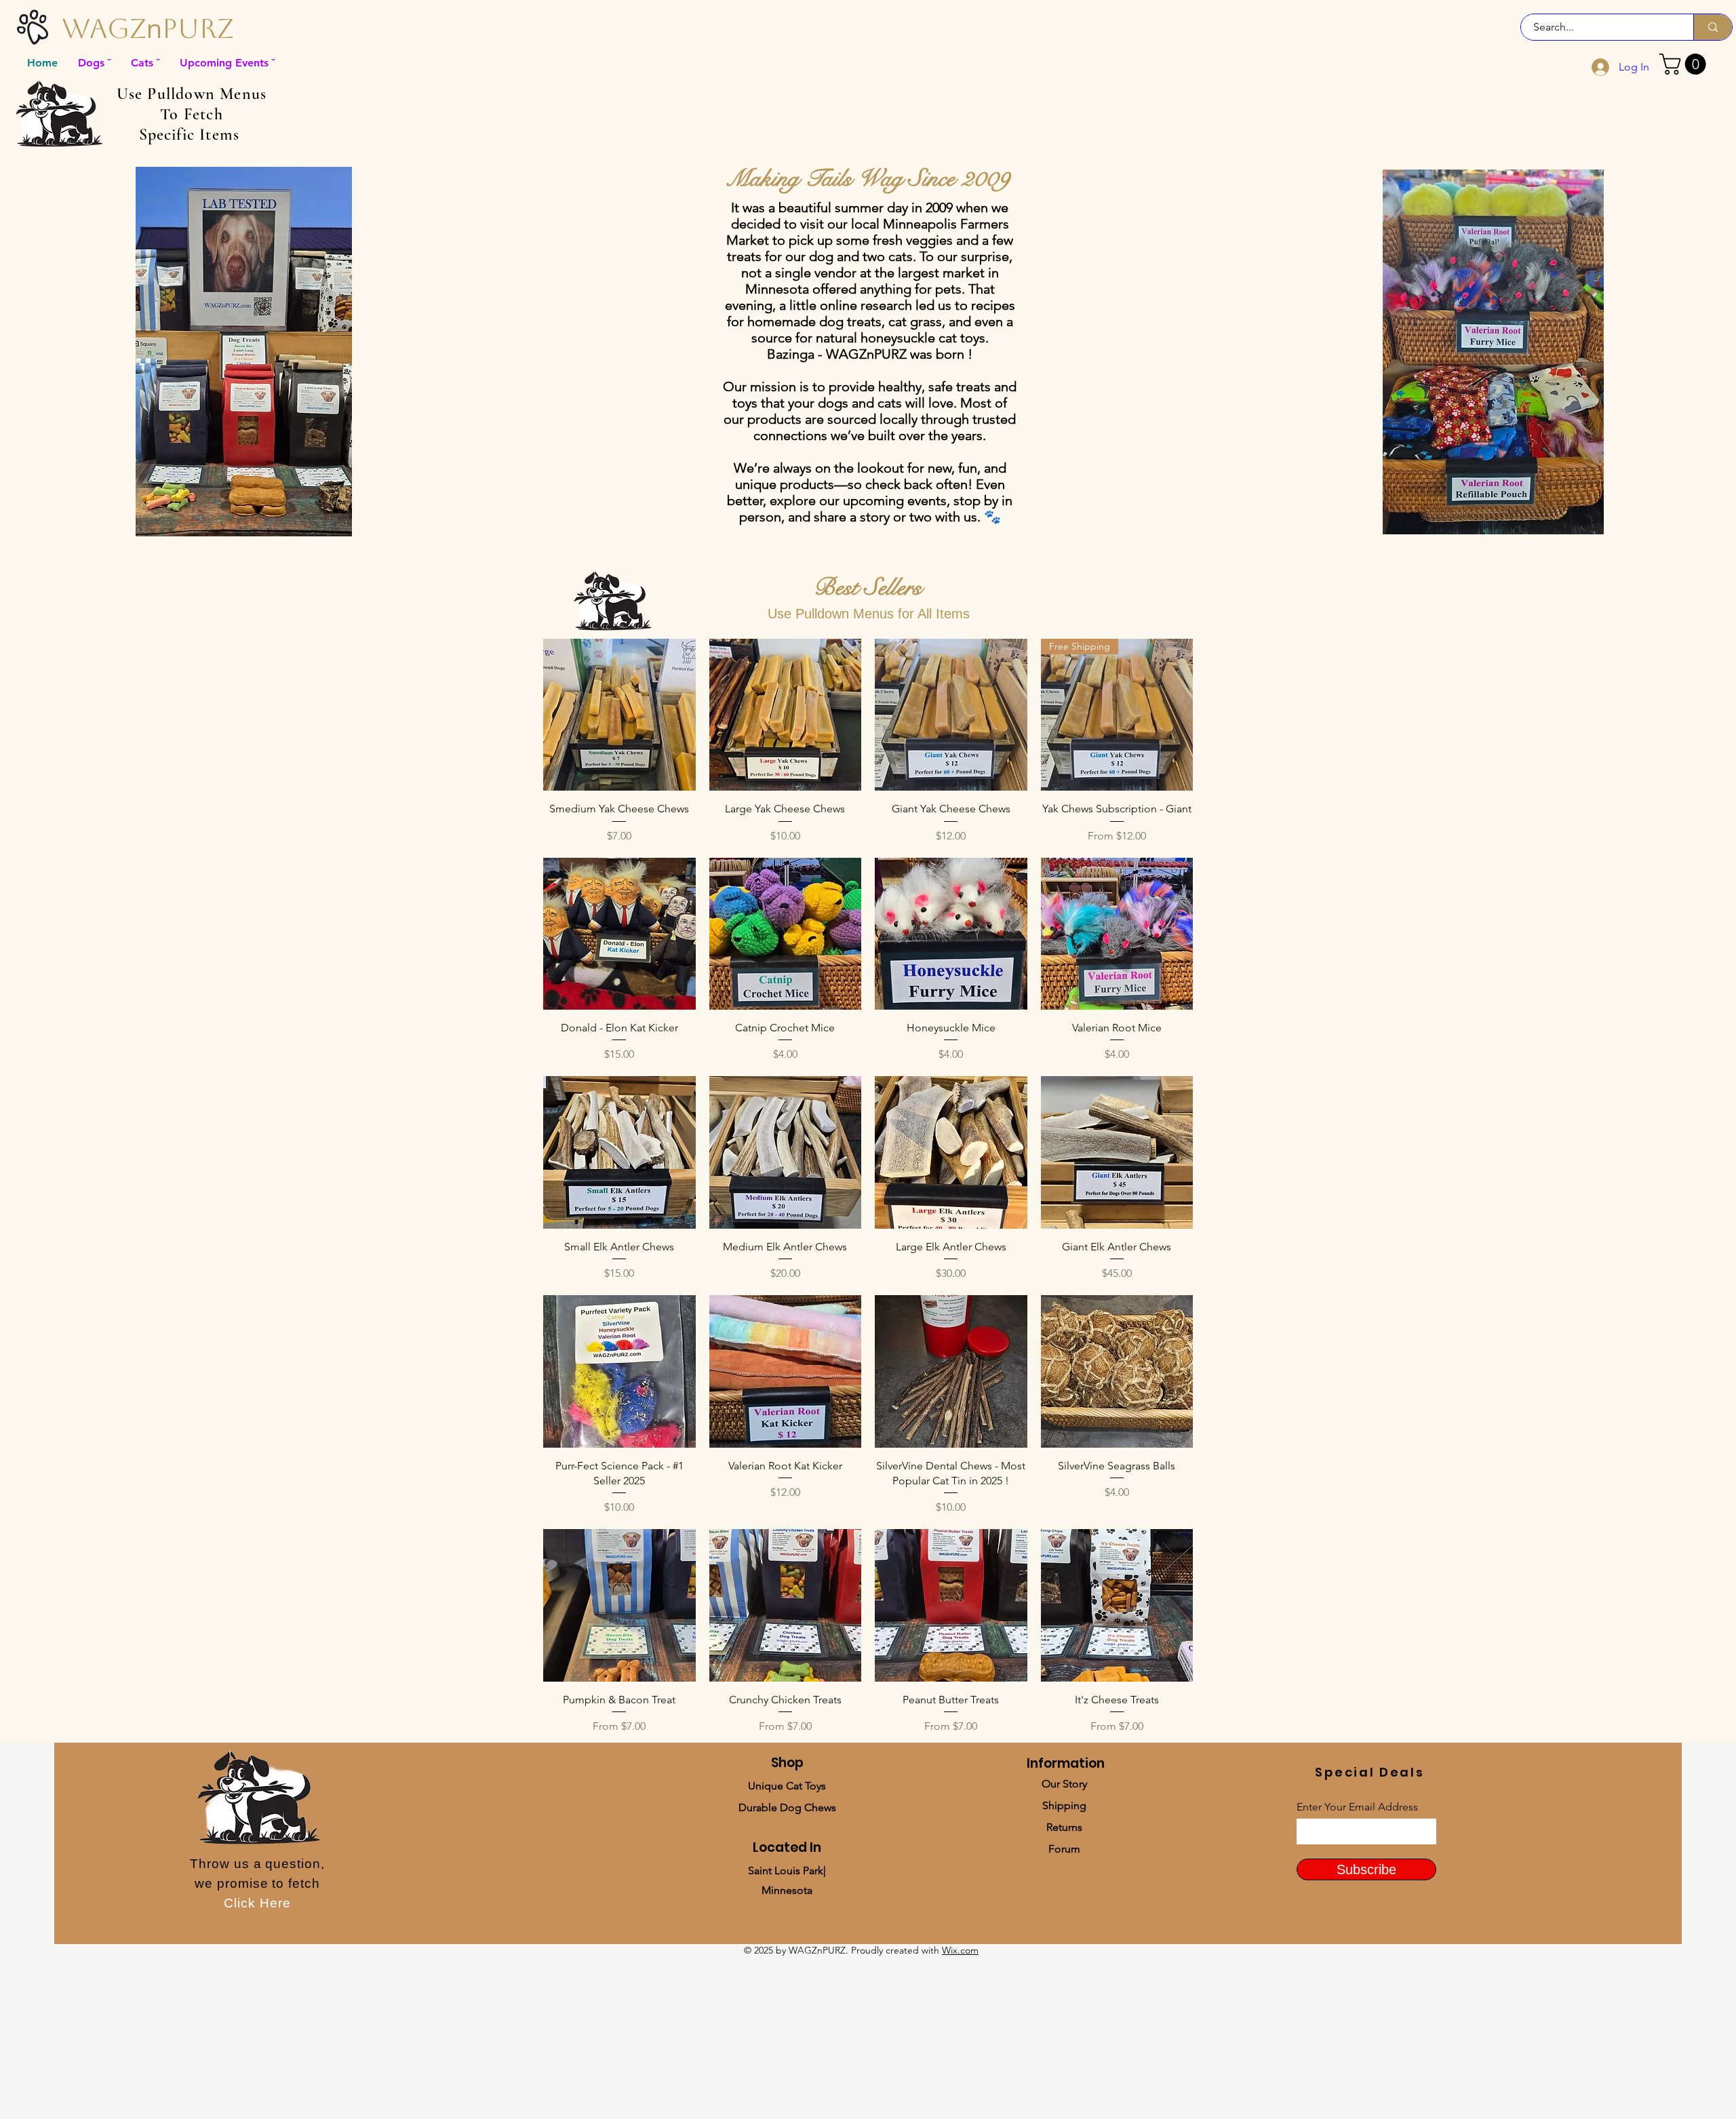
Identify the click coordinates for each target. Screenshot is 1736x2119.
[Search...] (1713, 27)
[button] (1685, 64)
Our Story (1064, 1784)
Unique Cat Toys (787, 1786)
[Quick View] (619, 715)
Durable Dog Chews (787, 1807)
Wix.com (960, 1950)
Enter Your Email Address (1357, 1807)
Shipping (1064, 1805)
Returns (1064, 1827)
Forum (1064, 1849)
